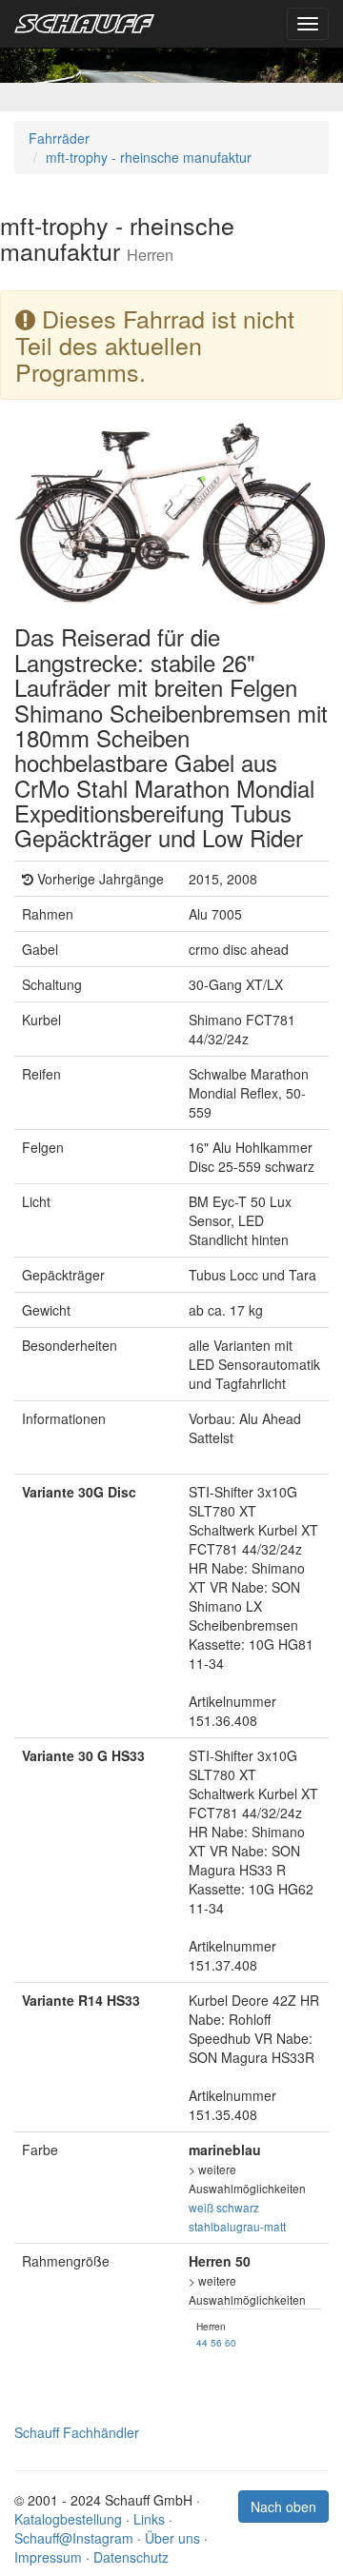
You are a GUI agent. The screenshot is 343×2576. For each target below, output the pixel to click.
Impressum (48, 2557)
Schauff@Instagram (74, 2538)
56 (216, 2342)
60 (231, 2342)
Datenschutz (131, 2557)
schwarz (238, 2207)
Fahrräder (59, 138)
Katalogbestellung (68, 2519)
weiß (201, 2207)
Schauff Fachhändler (77, 2432)
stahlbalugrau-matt (237, 2226)
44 (202, 2342)
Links (149, 2519)
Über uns (172, 2538)
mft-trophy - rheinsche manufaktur (149, 157)
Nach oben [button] (283, 2507)
